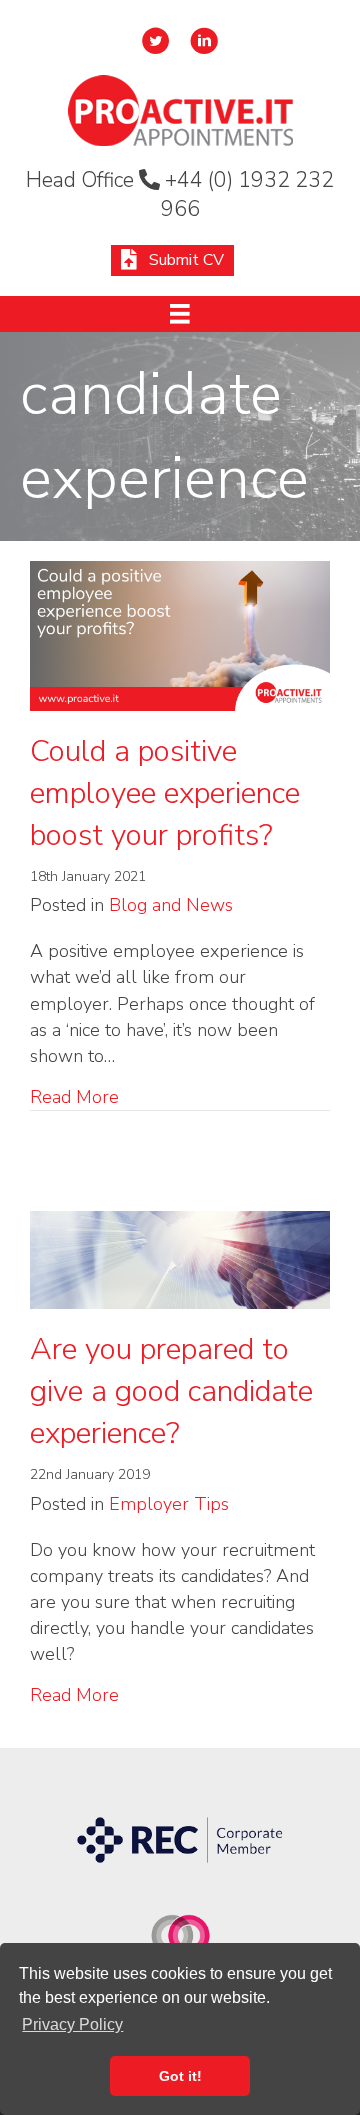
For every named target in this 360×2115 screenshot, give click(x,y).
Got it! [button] (180, 2076)
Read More (74, 1096)
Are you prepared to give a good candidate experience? (171, 1391)
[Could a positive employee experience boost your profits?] (180, 634)
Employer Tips (169, 1504)
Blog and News (171, 905)
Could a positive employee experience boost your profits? (165, 793)
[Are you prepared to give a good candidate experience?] (180, 1259)
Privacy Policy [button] (72, 2024)
